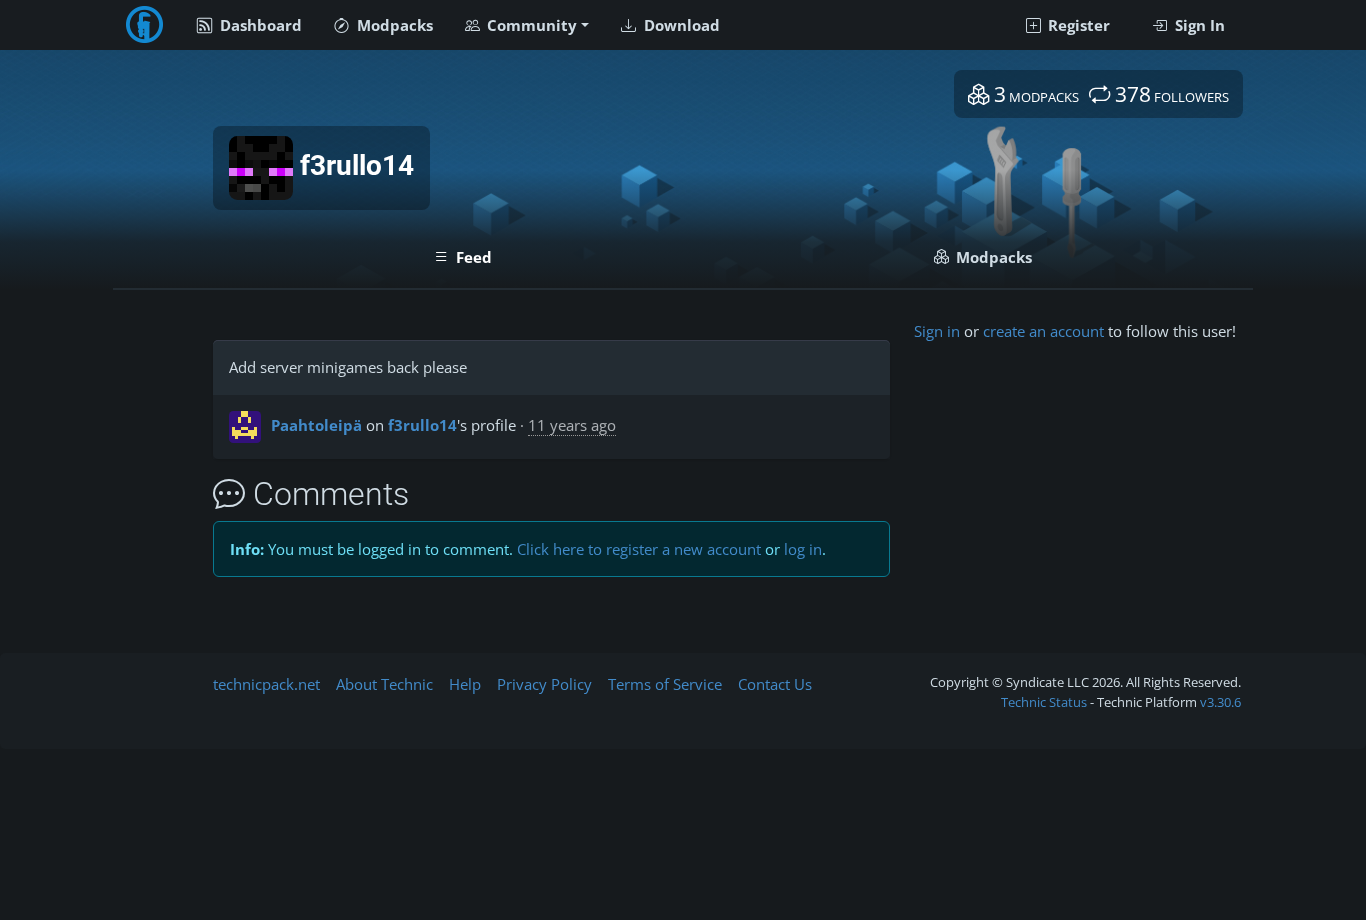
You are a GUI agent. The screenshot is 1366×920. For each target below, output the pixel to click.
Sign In (1198, 25)
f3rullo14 (422, 425)
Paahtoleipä (316, 425)
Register (1077, 25)
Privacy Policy (544, 684)
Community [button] (530, 25)
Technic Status (1044, 702)
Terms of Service (665, 684)
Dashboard (259, 25)
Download (680, 25)
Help (465, 684)
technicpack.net (266, 684)
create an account (1043, 331)
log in (803, 549)
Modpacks (393, 25)
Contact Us (775, 684)
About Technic (384, 684)
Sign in (937, 331)
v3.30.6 (1220, 702)
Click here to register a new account (639, 549)
